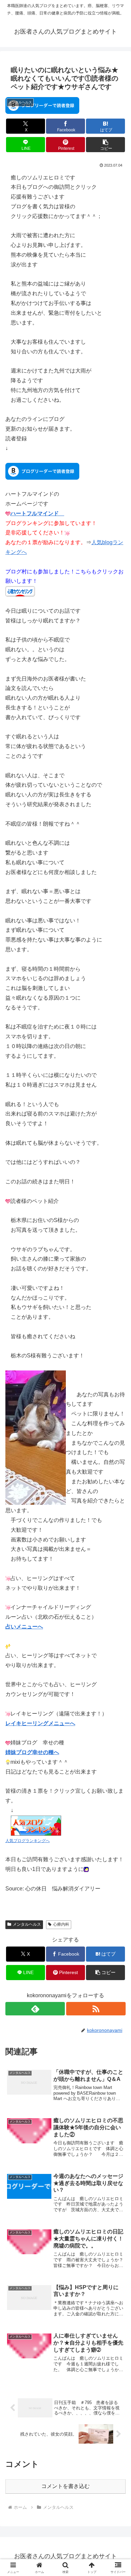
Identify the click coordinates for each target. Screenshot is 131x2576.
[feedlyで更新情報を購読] (35, 2009)
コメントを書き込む (65, 2486)
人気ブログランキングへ (28, 1841)
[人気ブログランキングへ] (36, 1825)
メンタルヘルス (27, 1924)
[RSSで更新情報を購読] (96, 2009)
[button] (105, 145)
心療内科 (61, 1924)
